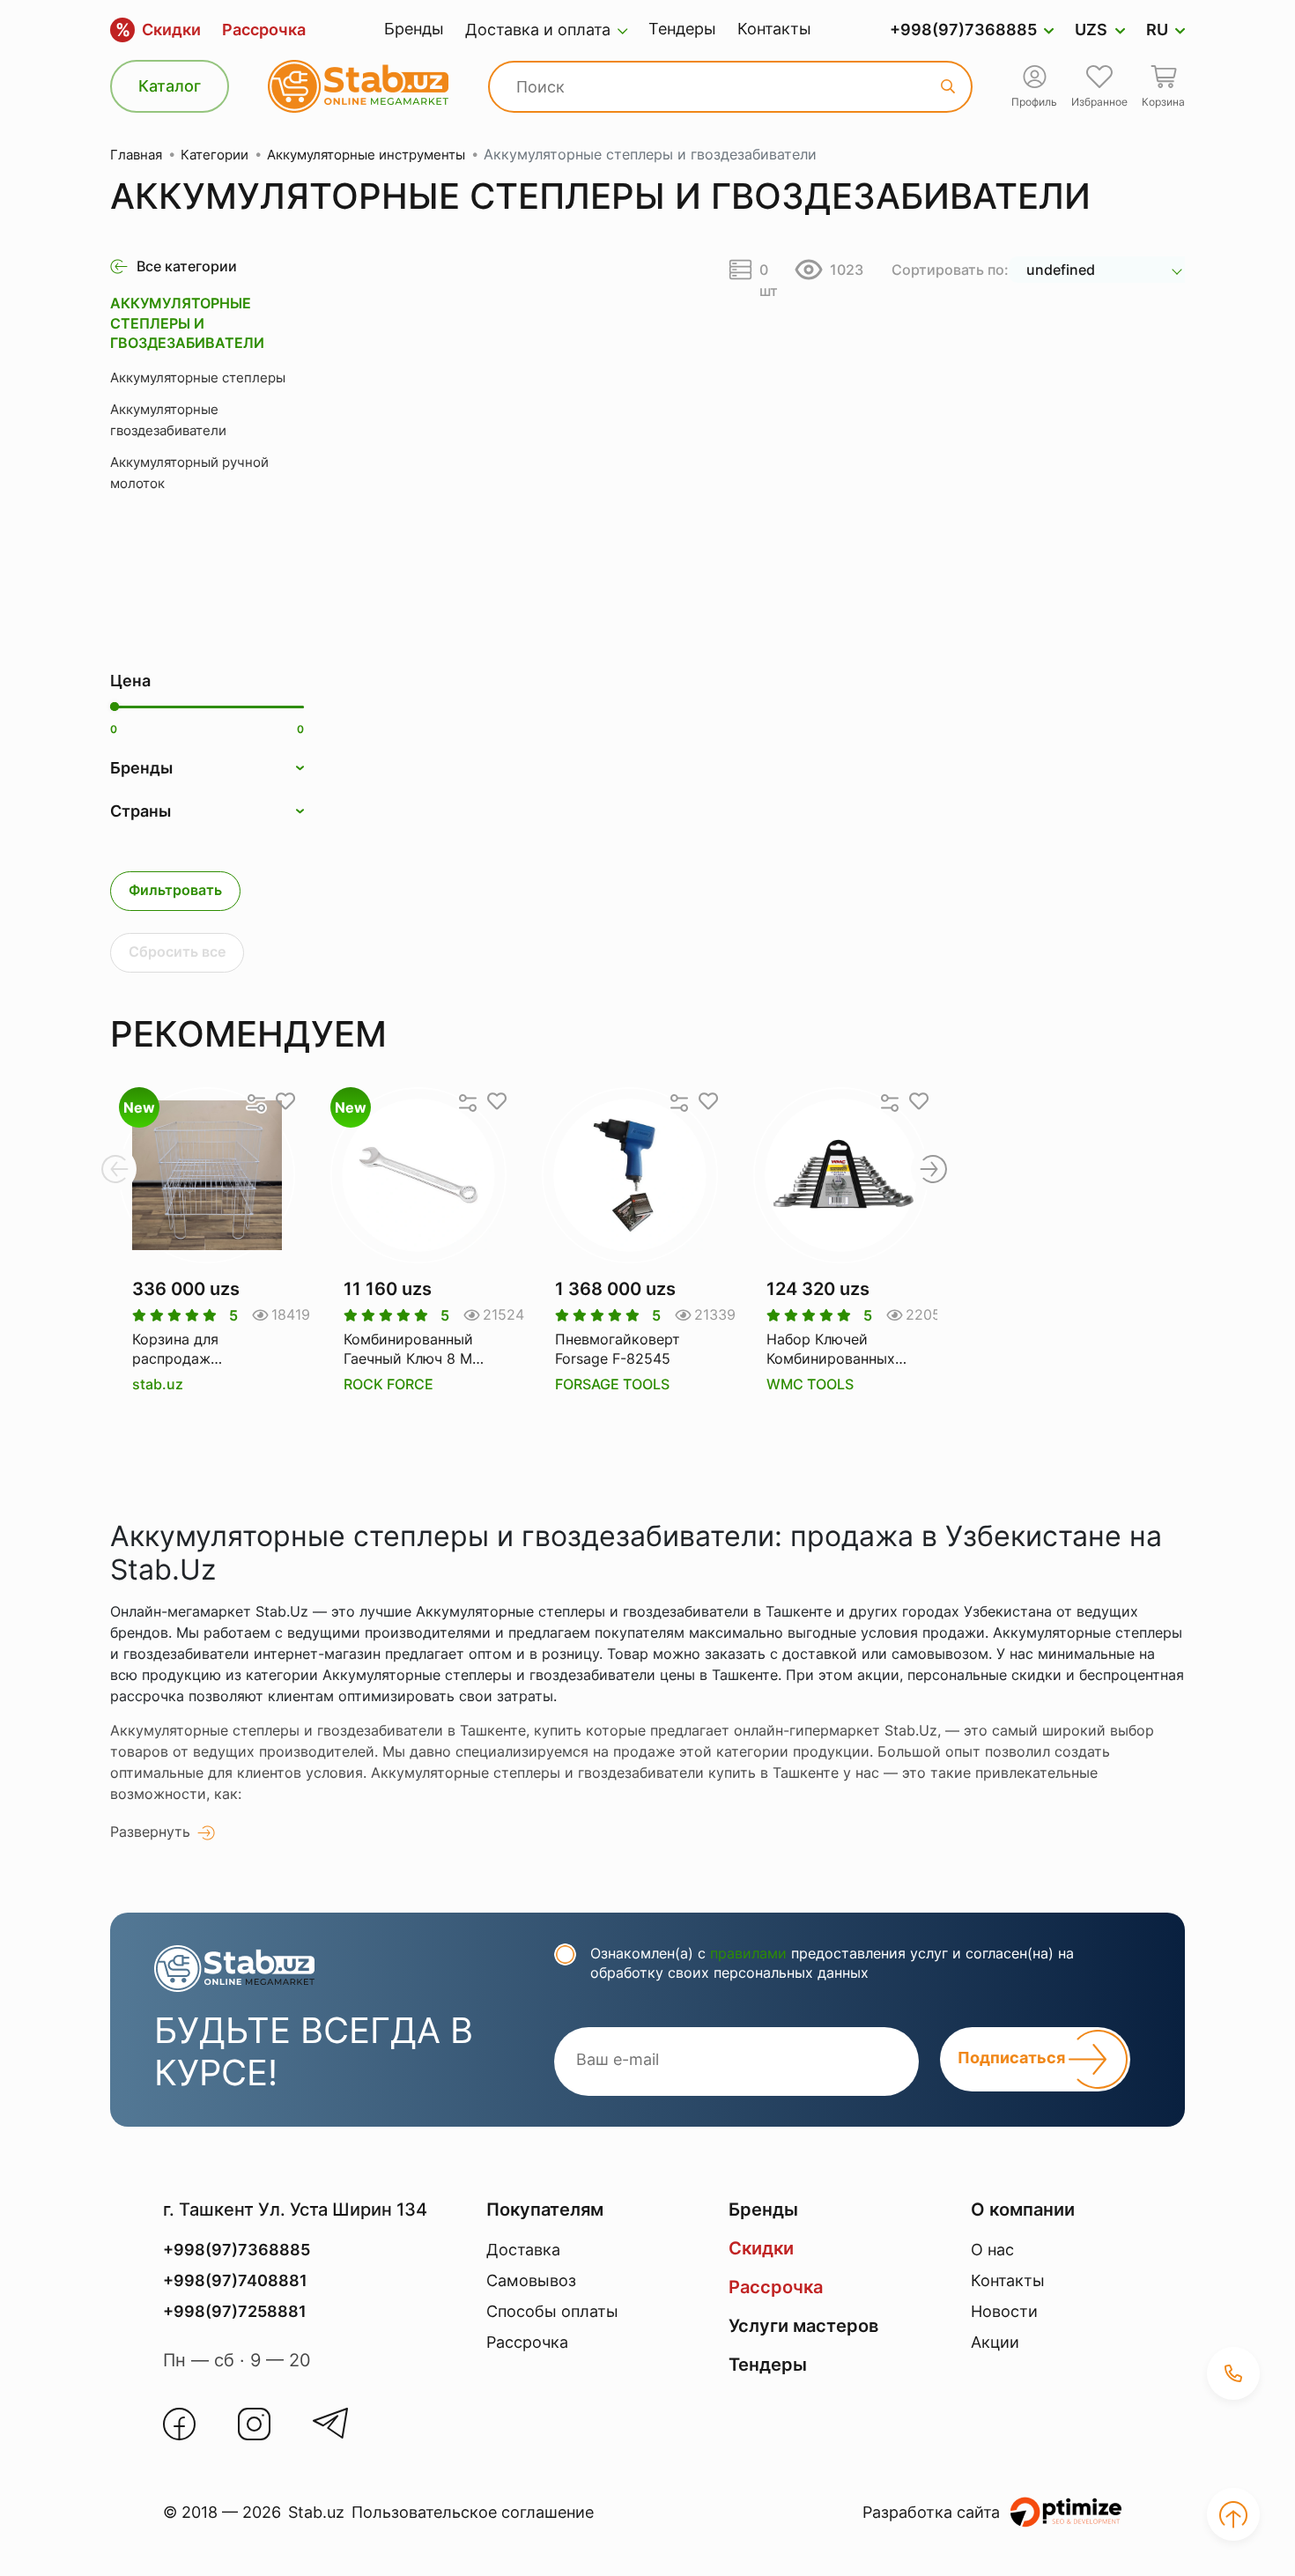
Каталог (170, 86)
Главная (136, 155)
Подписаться (1013, 2058)
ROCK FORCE (388, 1384)
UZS (1091, 30)
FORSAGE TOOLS (612, 1384)
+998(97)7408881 (235, 2280)
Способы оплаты (552, 2311)
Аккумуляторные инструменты (366, 155)
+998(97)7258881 (235, 2311)
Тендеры (682, 29)
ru (1157, 30)
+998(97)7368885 (963, 30)
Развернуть (150, 1832)
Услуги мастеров (803, 2326)
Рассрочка (264, 30)
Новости (1004, 2311)
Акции (995, 2342)
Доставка (523, 2250)
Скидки (158, 30)
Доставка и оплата (538, 30)
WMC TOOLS (810, 1384)
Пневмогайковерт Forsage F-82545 (618, 1349)
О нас (992, 2250)
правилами (748, 1953)
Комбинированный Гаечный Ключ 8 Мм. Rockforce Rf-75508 (415, 1350)
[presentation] (115, 1169)
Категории (215, 155)
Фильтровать (175, 890)
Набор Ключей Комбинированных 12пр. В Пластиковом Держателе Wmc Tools (840, 1350)
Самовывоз (531, 2280)
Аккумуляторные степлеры (198, 378)
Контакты (774, 29)
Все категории (187, 266)
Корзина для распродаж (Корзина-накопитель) (175, 1350)
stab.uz (158, 1384)
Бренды (414, 29)
